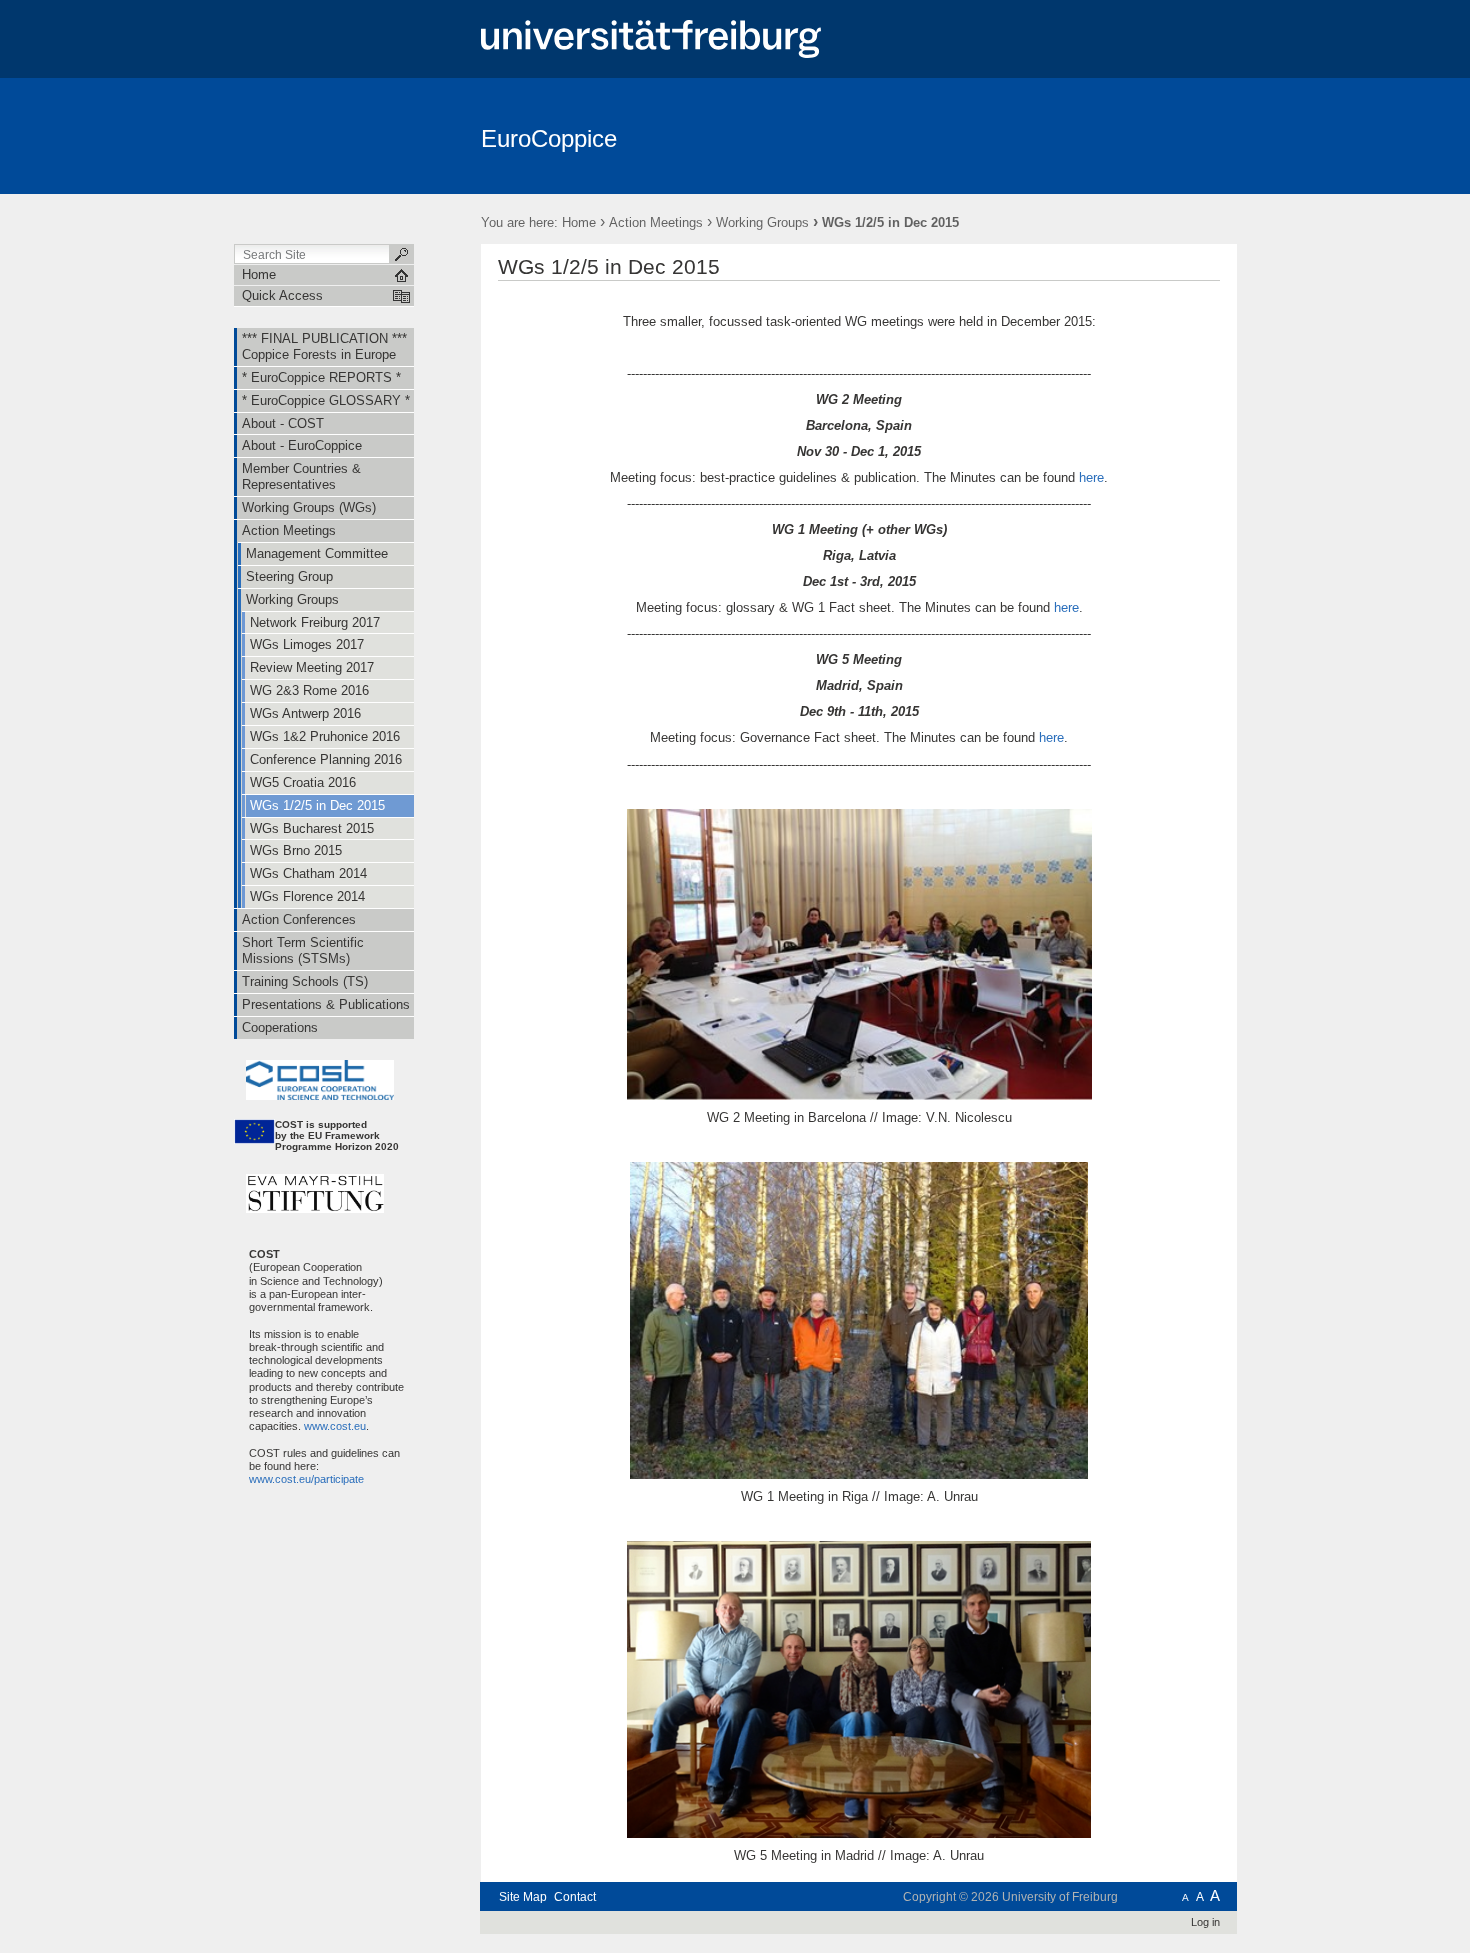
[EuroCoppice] (1139, 135)
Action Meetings (656, 222)
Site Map (523, 1897)
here (1091, 477)
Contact (575, 1897)
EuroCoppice (549, 138)
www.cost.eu (333, 1426)
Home (579, 222)
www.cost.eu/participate (299, 1479)
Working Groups (762, 222)
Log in (1205, 1922)
